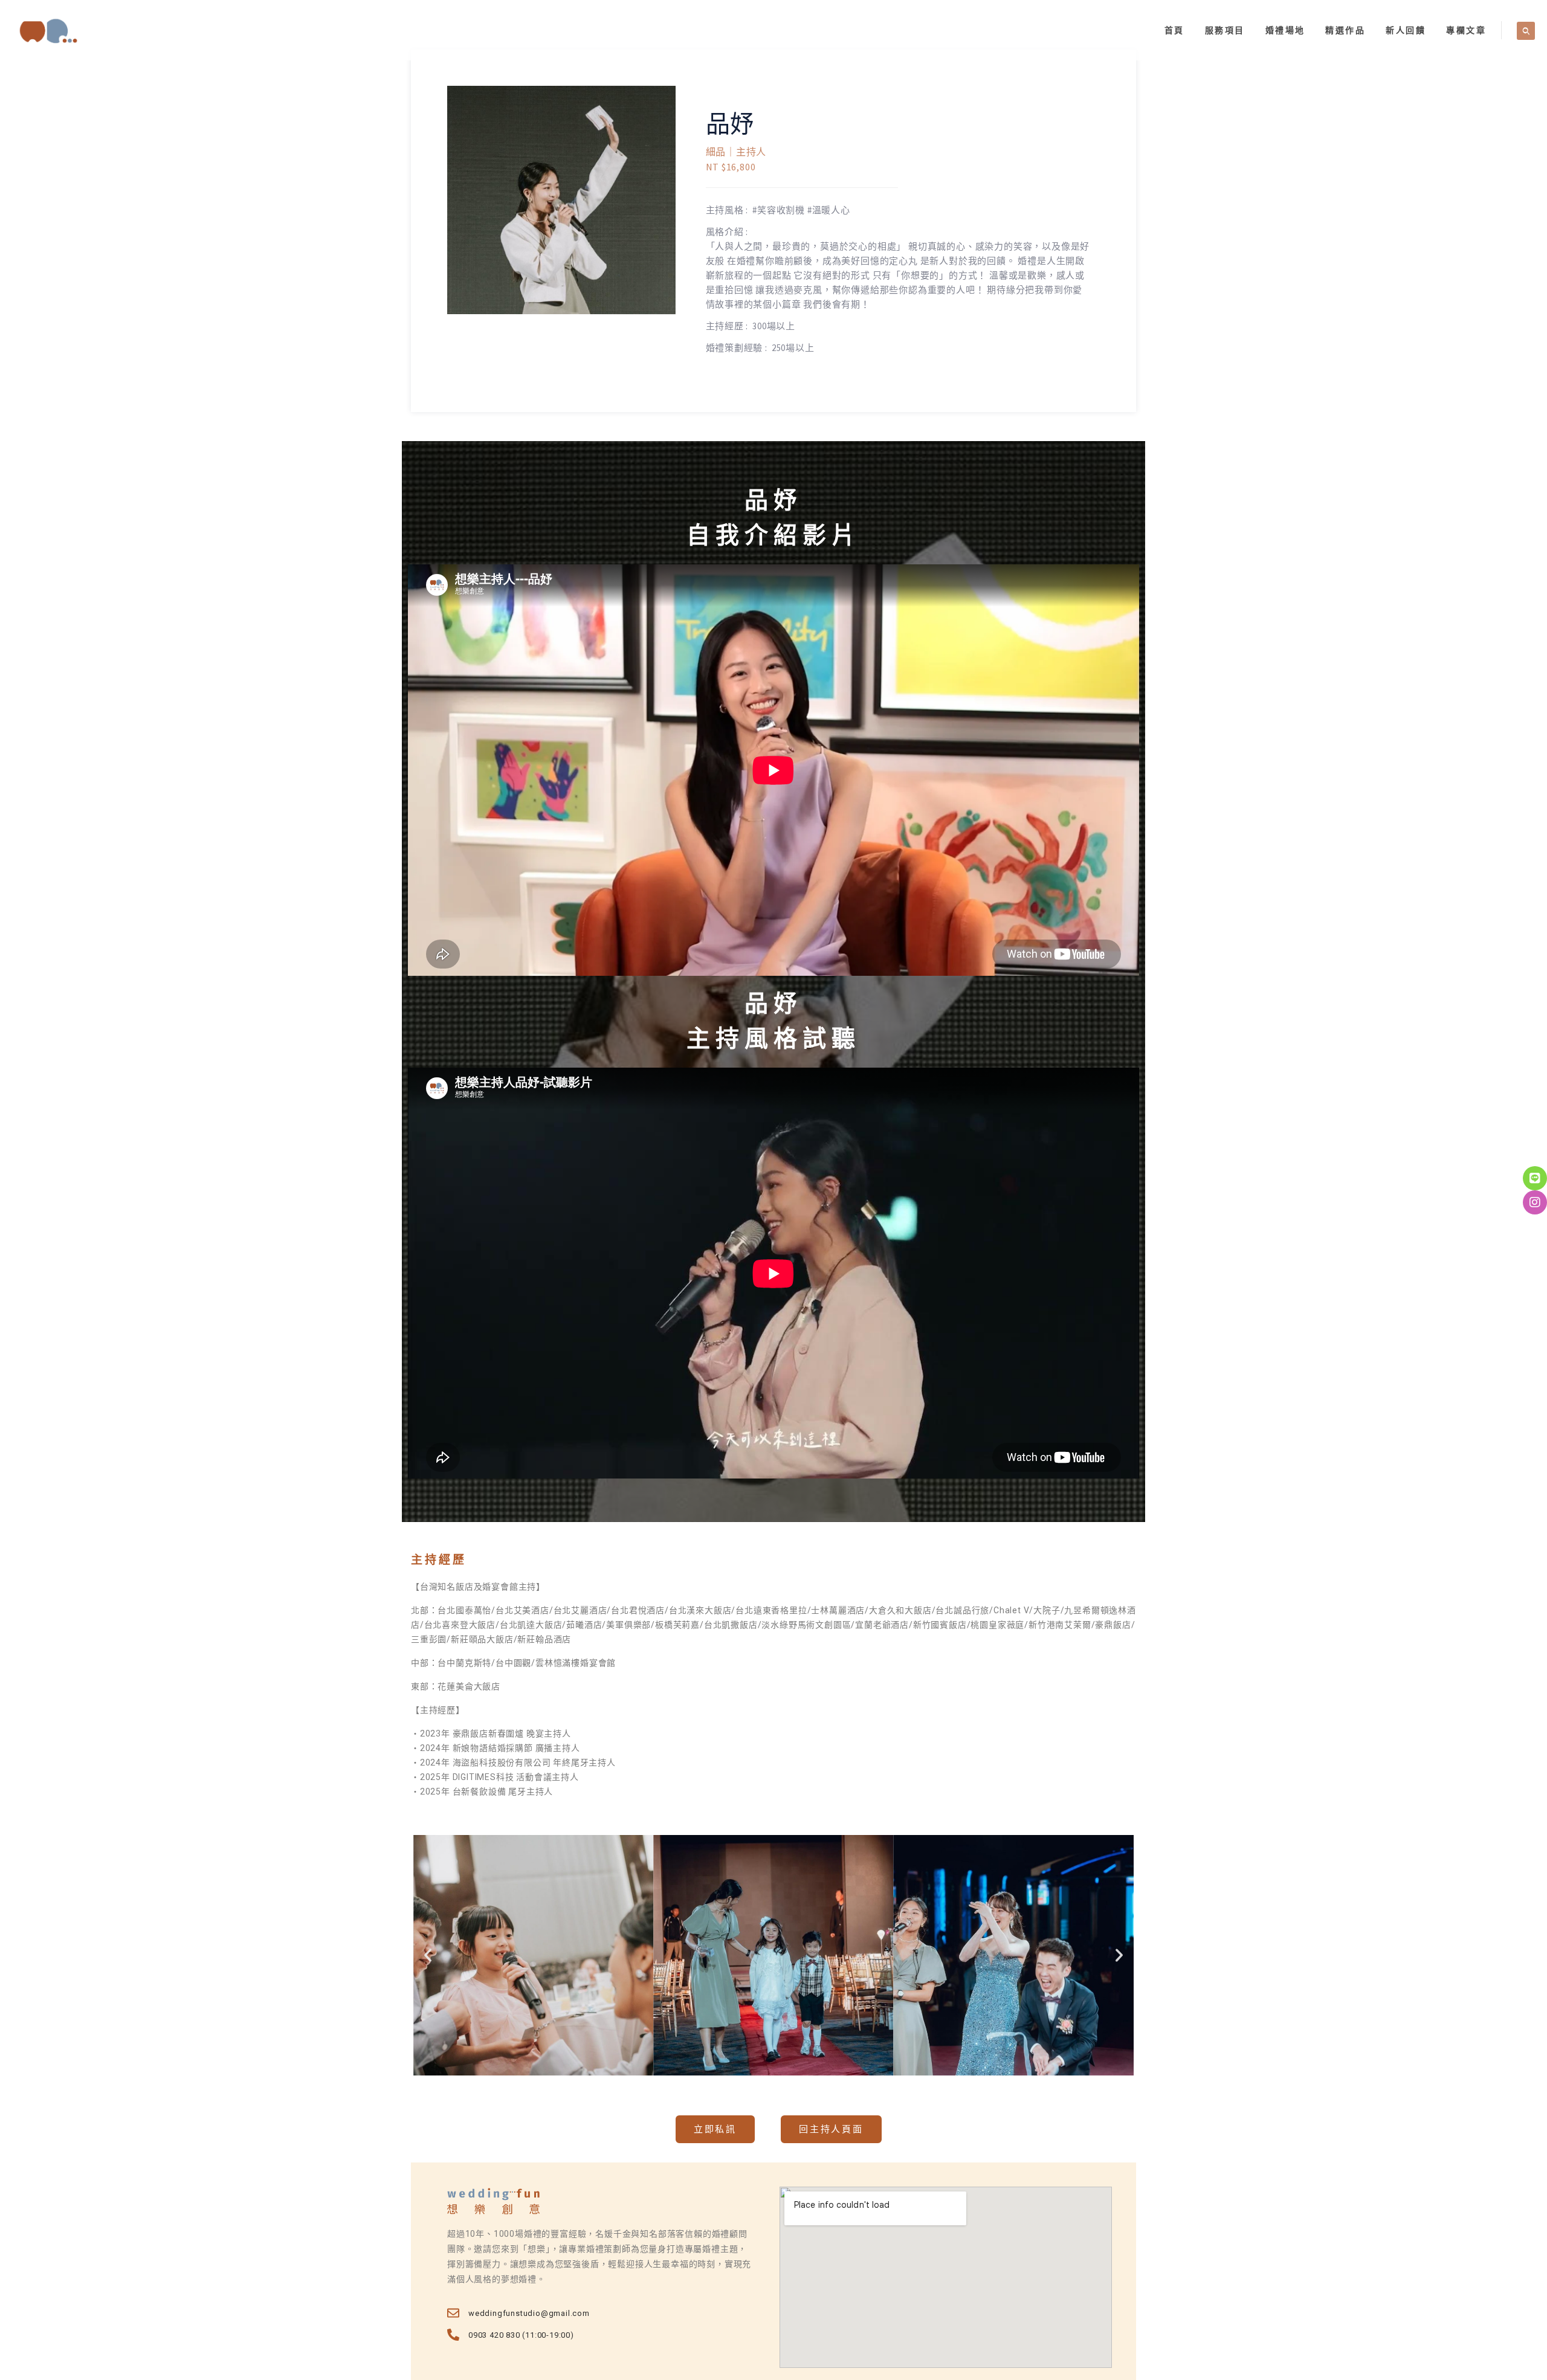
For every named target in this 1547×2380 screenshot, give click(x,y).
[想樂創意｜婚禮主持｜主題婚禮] (48, 30)
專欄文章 (1466, 30)
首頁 (1174, 30)
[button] (428, 1955)
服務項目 (1225, 30)
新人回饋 (1406, 30)
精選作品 (1345, 30)
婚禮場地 (1285, 30)
